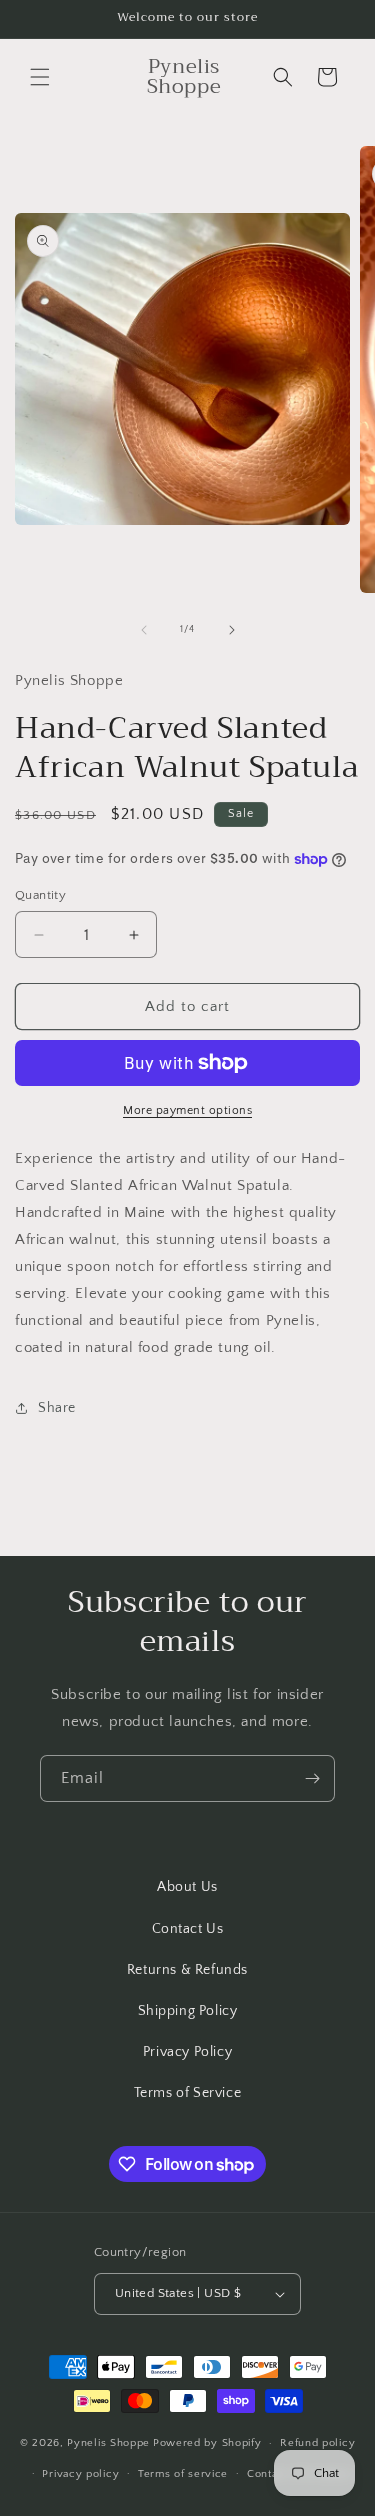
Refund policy (317, 2443)
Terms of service (183, 2474)
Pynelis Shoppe (108, 2443)
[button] (40, 77)
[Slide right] (232, 630)
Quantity (40, 895)
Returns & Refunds (187, 1970)
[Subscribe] (312, 1778)
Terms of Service (188, 2093)
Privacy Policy (187, 2052)
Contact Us (188, 1929)
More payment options (187, 1110)
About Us (187, 1887)
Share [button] (57, 1408)
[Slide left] (144, 630)
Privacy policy (80, 2474)
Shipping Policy (188, 2011)
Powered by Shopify (207, 2443)
